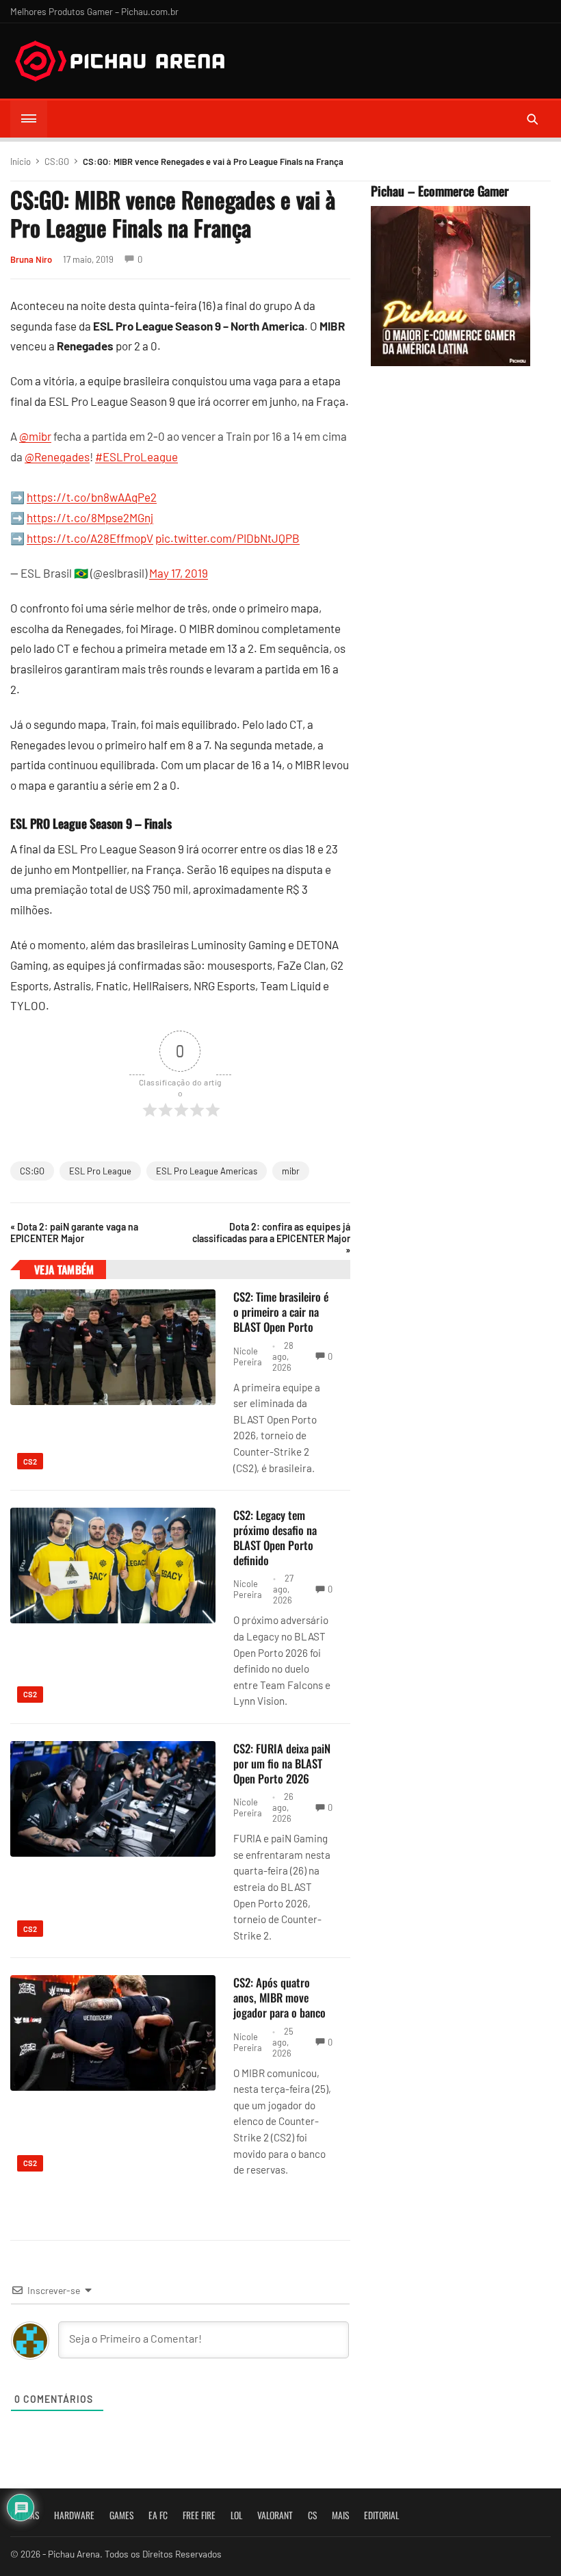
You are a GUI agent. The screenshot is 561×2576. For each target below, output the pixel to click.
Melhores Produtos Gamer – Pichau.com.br (94, 11)
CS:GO (57, 162)
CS (312, 2515)
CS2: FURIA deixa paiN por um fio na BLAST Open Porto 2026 (282, 1763)
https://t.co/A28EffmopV (90, 538)
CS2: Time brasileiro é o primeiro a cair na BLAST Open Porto (281, 1312)
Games (121, 2515)
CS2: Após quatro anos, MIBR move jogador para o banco (279, 1997)
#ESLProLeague (136, 456)
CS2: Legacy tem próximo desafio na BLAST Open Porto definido (275, 1537)
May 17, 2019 (179, 573)
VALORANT (275, 2515)
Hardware (74, 2515)
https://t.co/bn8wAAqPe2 (92, 497)
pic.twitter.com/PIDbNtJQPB (227, 538)
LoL (236, 2515)
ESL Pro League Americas (207, 1171)
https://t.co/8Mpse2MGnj (90, 517)
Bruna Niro (31, 259)
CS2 (30, 1461)
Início (21, 162)
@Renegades (57, 456)
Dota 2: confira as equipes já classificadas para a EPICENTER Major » (271, 1238)
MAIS (340, 2515)
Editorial (381, 2515)
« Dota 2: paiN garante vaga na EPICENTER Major (74, 1233)
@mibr (35, 436)
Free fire (199, 2515)
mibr (291, 1171)
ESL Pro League (100, 1171)
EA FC (158, 2515)
